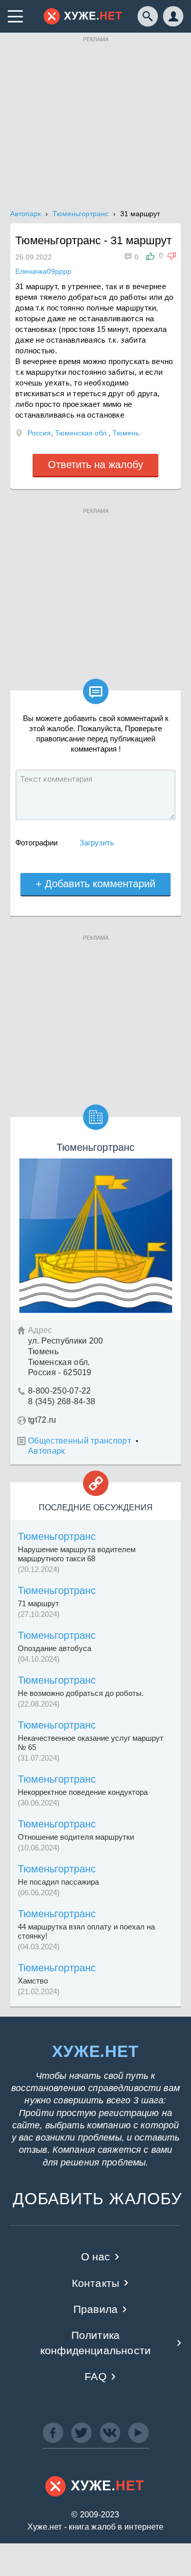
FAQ (95, 2376)
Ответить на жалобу (95, 465)
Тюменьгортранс (57, 1536)
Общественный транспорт (79, 1441)
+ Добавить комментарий (95, 884)
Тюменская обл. (82, 433)
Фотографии (36, 843)
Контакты (95, 2283)
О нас (96, 2257)
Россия (39, 433)
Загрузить (97, 843)
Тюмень (126, 433)
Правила (95, 2309)
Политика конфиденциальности (95, 2342)
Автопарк (47, 1451)
